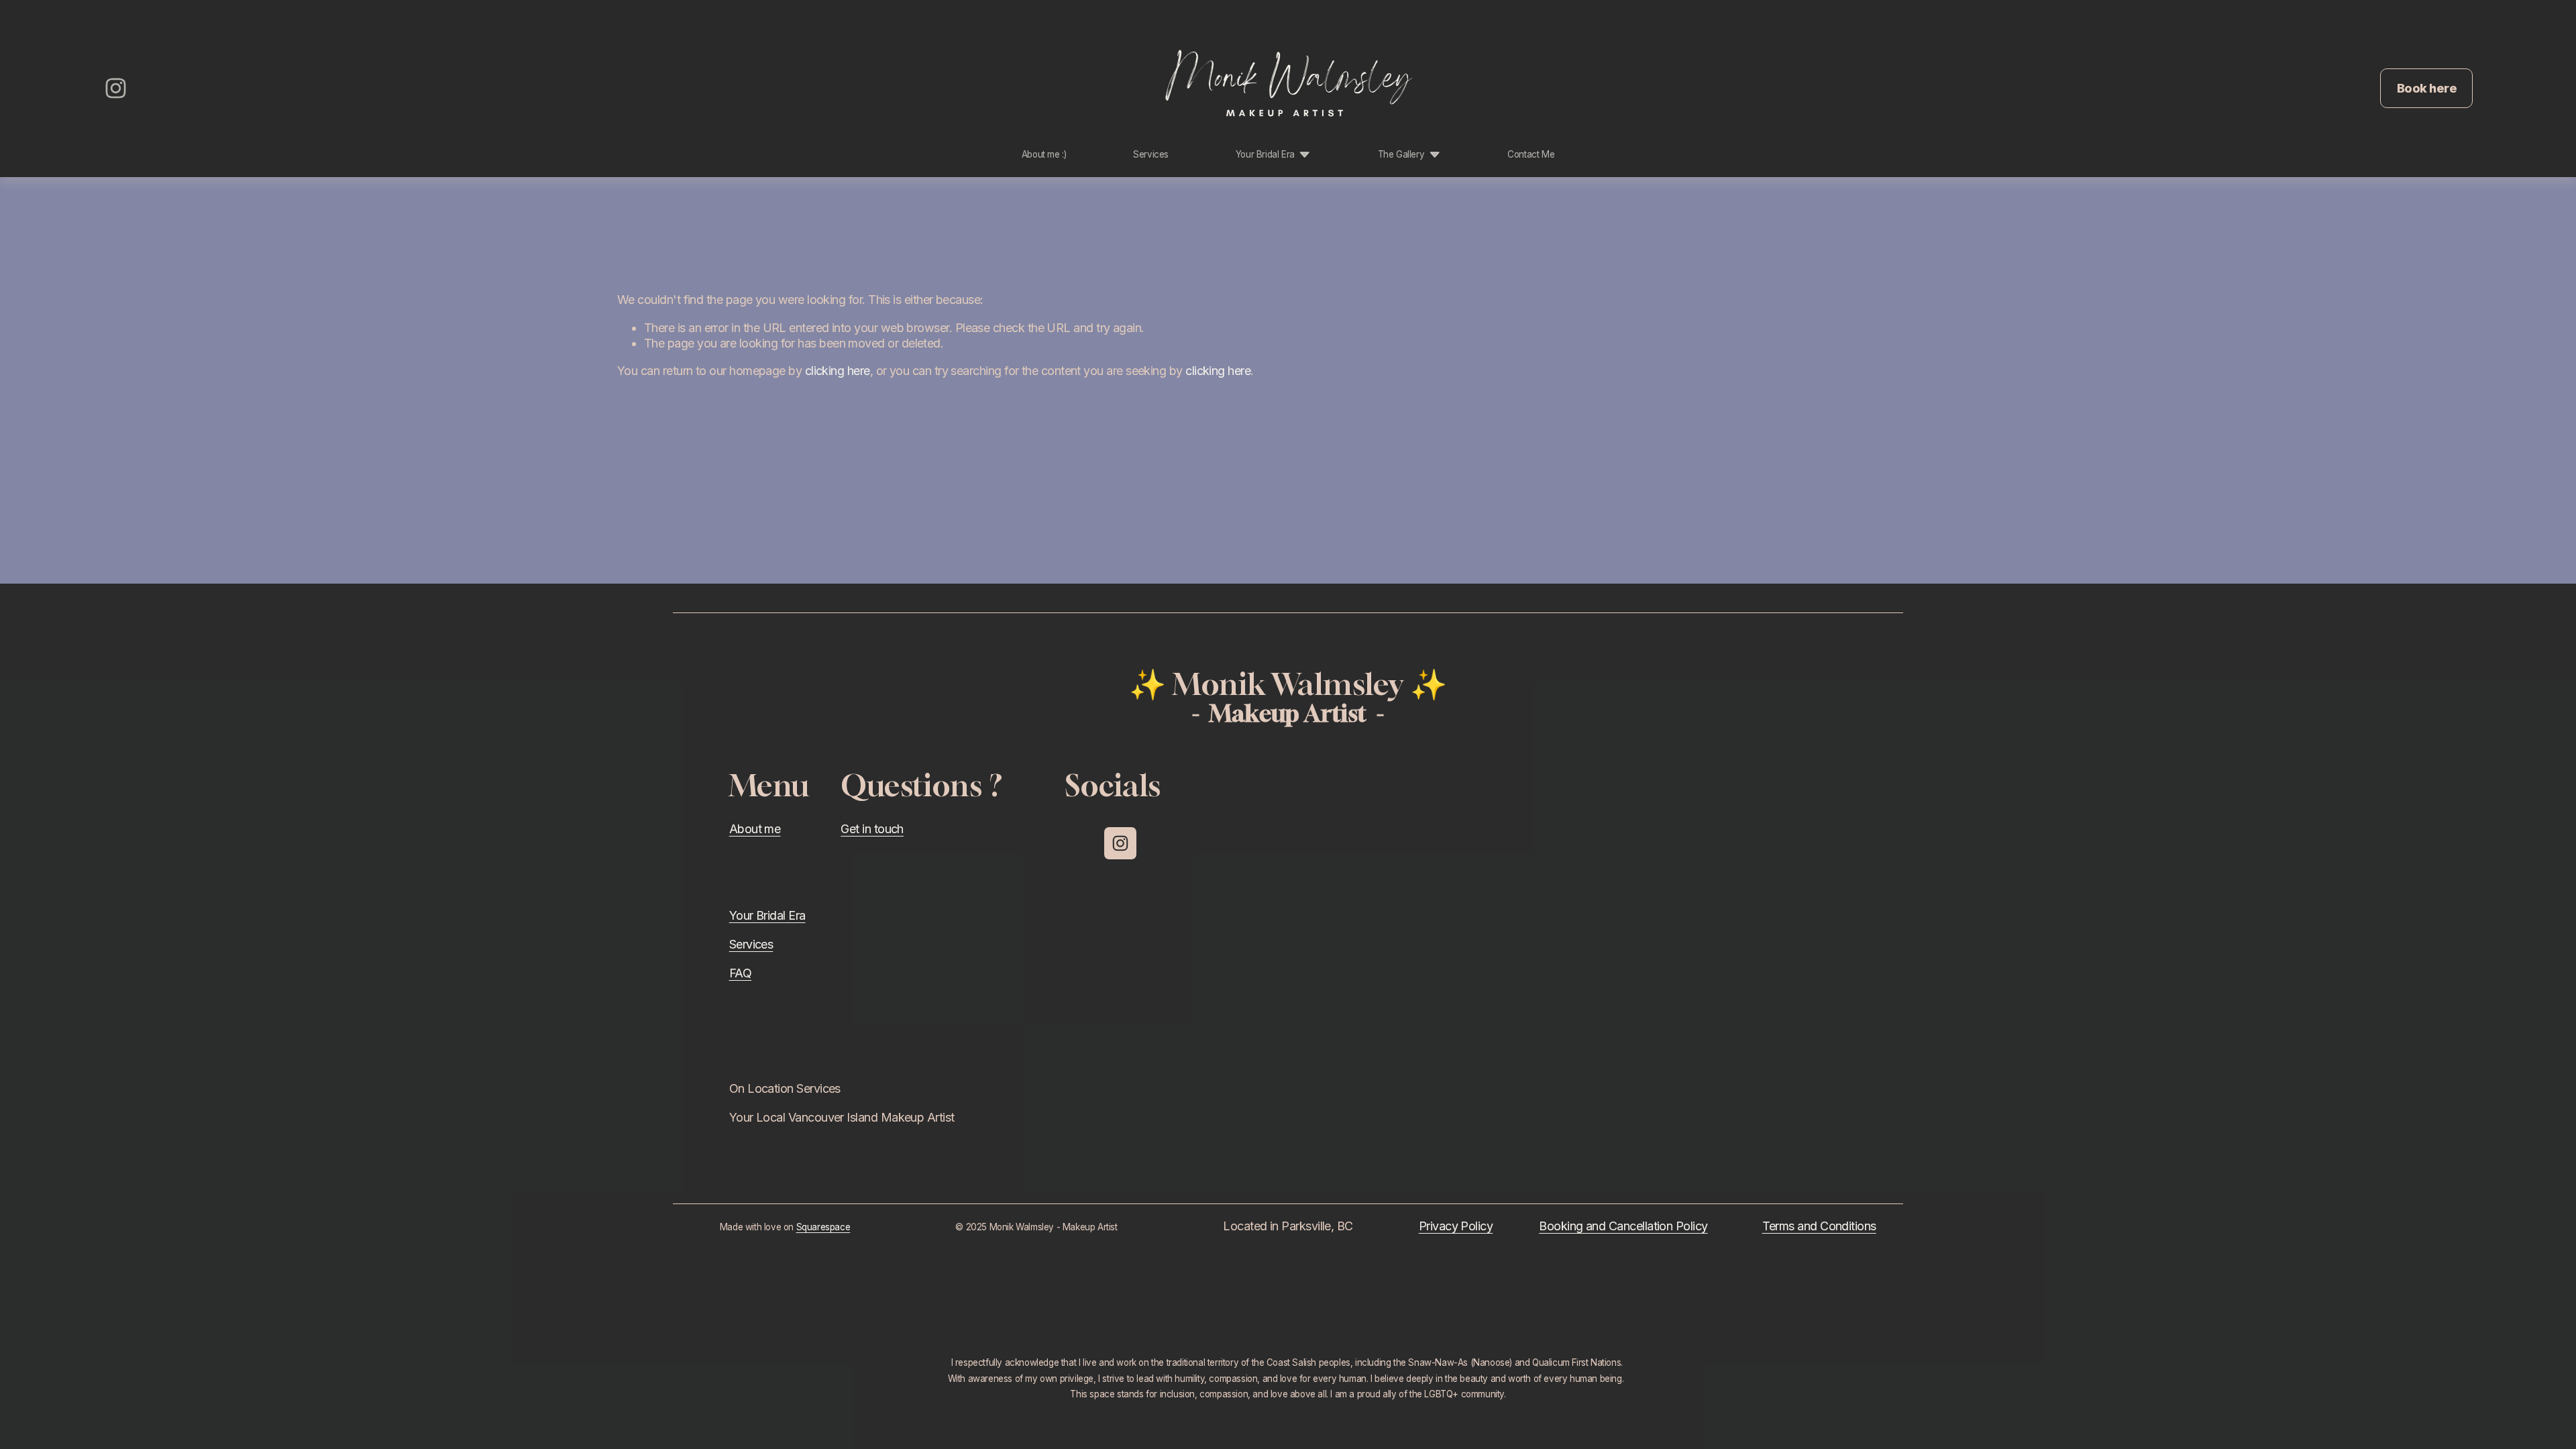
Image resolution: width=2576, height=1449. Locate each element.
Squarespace (823, 1227)
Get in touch (872, 829)
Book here (2427, 88)
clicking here (838, 371)
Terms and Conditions (1819, 1226)
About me (755, 829)
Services (1151, 154)
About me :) (1044, 154)
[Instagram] (116, 88)
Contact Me (1531, 154)
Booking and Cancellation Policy (1623, 1226)
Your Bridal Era (767, 915)
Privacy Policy (1456, 1226)
